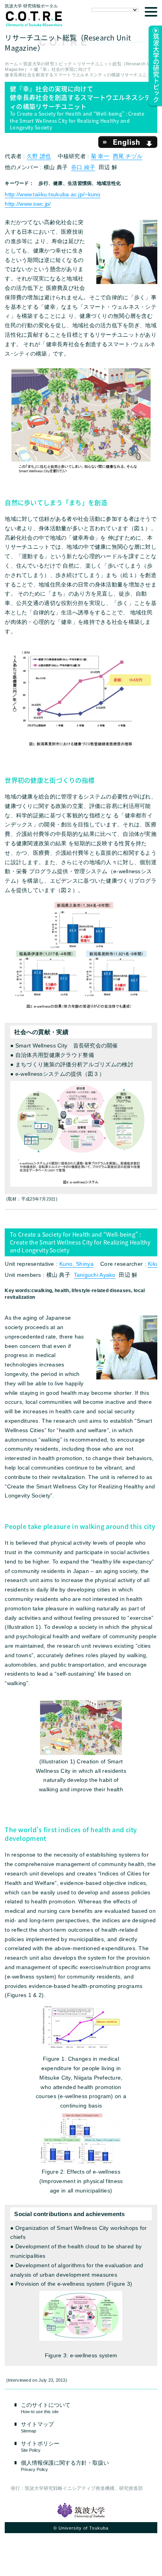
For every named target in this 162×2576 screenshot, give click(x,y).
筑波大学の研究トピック (48, 64)
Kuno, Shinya (76, 1264)
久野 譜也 (39, 156)
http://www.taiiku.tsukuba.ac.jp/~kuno (52, 194)
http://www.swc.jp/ (28, 204)
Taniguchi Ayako (95, 1275)
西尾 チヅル (128, 156)
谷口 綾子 (83, 167)
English (128, 142)
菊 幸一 (100, 156)
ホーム (11, 64)
